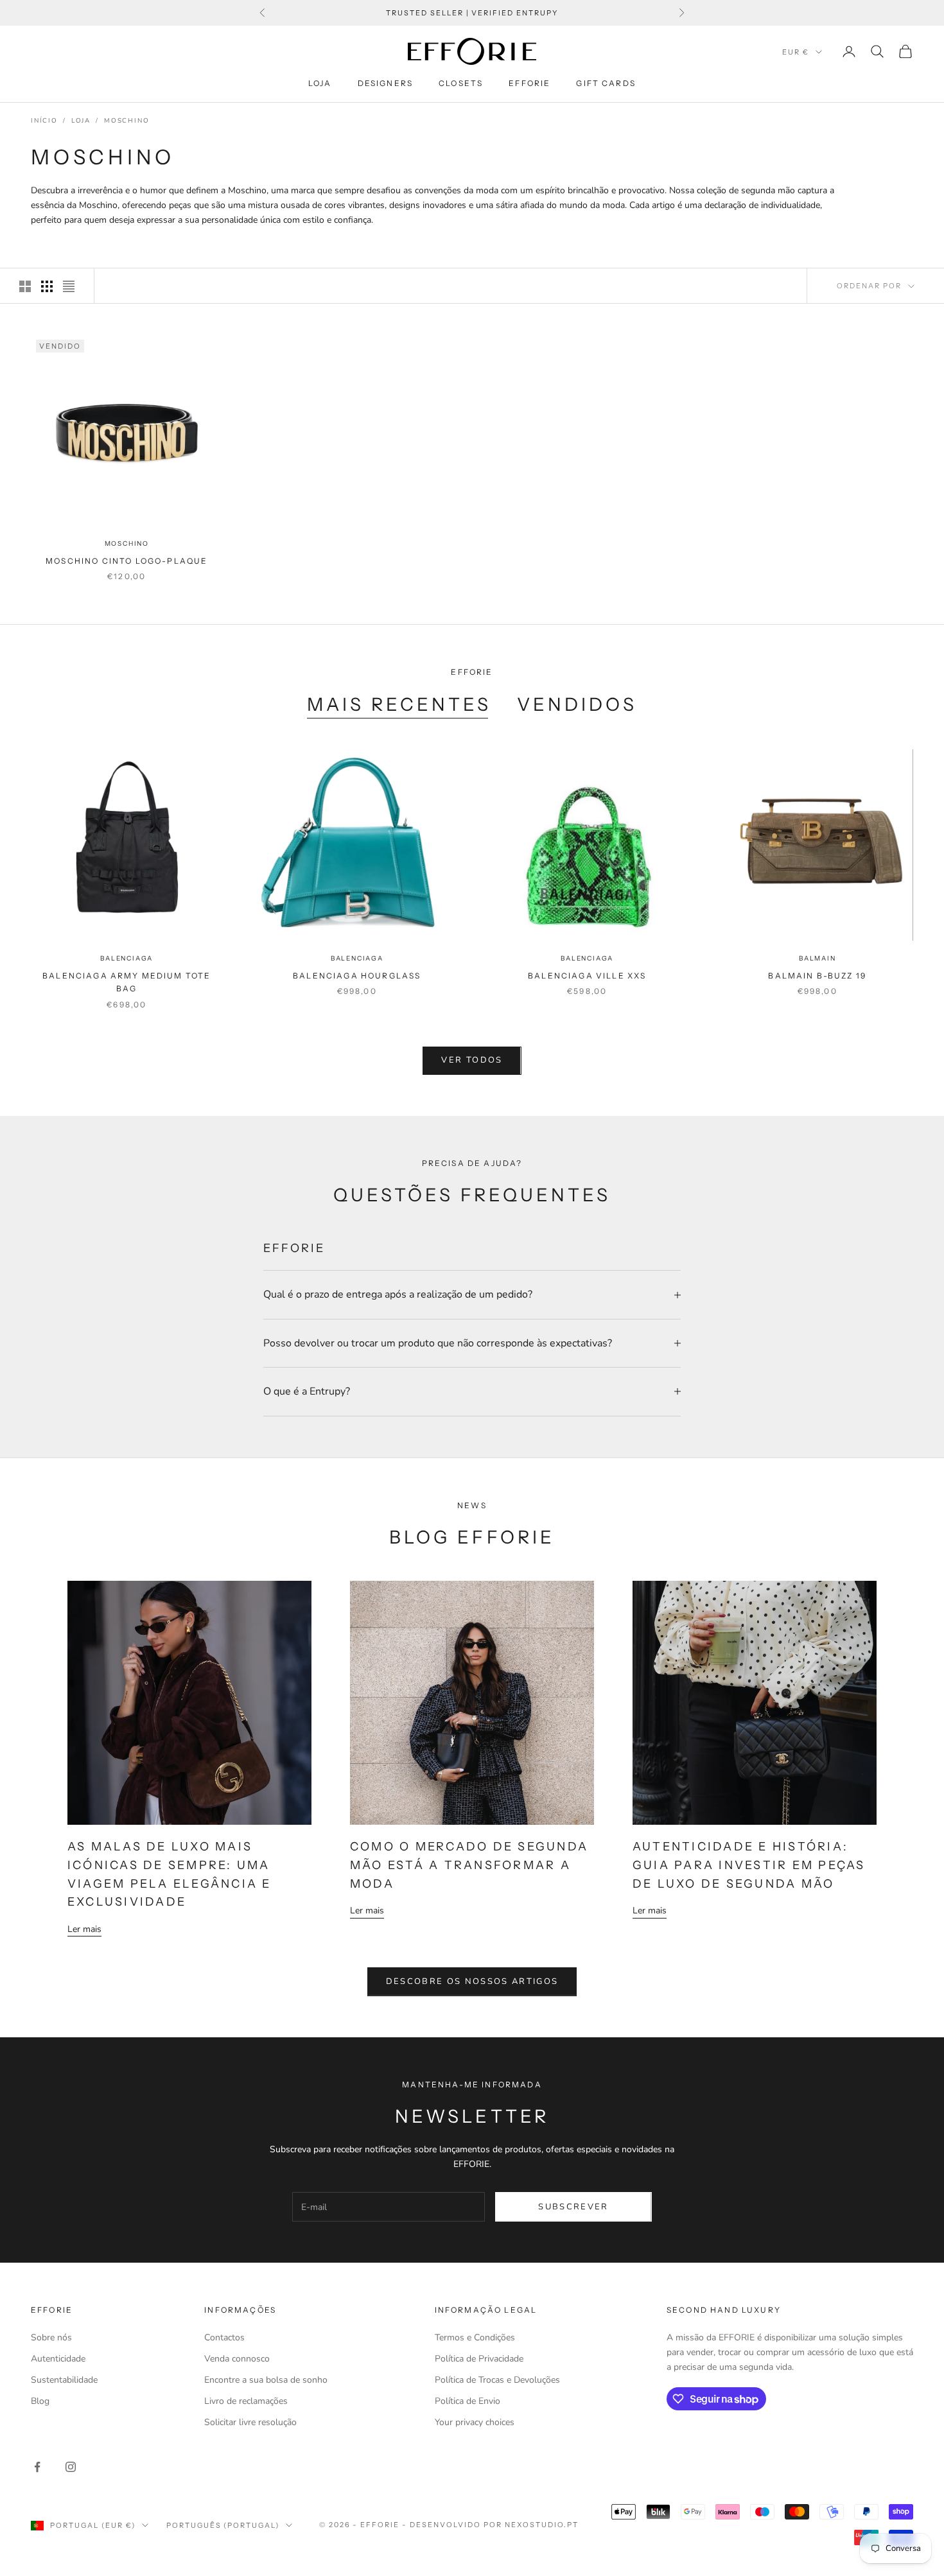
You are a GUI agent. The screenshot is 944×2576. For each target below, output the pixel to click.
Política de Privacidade (479, 2359)
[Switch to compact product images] (69, 286)
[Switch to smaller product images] (47, 286)
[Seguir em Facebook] (37, 2467)
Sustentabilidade (64, 2380)
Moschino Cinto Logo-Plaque (127, 561)
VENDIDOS (577, 704)
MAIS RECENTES (399, 704)
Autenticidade (58, 2359)
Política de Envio (468, 2401)
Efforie (529, 83)
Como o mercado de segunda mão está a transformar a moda (469, 1865)
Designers (385, 83)
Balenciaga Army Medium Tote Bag (127, 982)
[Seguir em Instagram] (71, 2467)
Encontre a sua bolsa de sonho (266, 2380)
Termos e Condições (475, 2337)
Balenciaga (127, 958)
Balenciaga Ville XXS (587, 976)
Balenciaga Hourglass (357, 976)
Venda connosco (237, 2359)
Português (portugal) (223, 2525)
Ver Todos (472, 1060)
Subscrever (573, 2207)
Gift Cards (606, 83)
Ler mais (84, 1929)
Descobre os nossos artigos (472, 1981)
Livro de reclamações (246, 2401)
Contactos (224, 2337)
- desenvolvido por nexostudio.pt (490, 2525)
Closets (461, 83)
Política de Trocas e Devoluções (497, 2380)
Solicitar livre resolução (250, 2422)
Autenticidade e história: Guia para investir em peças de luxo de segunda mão (749, 1865)
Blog (40, 2401)
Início (44, 121)
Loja (320, 83)
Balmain (817, 958)
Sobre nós (51, 2337)
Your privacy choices (475, 2422)
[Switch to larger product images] (25, 286)
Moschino (127, 121)
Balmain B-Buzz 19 (817, 976)
